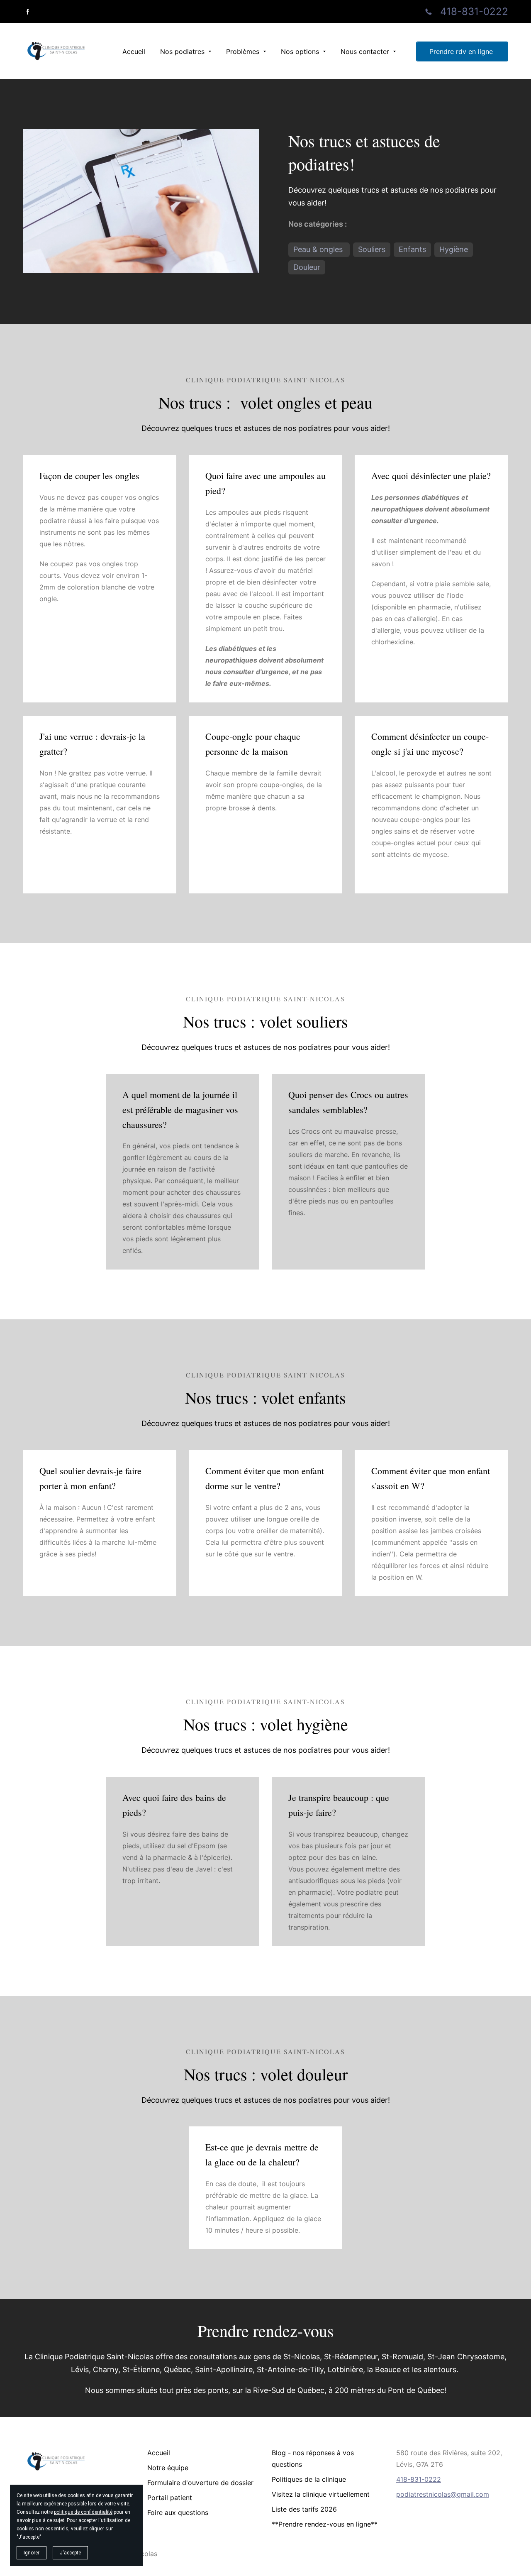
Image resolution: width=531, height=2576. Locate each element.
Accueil (159, 2453)
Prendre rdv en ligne (462, 51)
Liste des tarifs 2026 (304, 2509)
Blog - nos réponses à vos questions (313, 2459)
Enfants (412, 249)
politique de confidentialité (83, 2512)
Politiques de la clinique (309, 2479)
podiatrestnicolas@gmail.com (443, 2494)
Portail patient (170, 2498)
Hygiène (454, 249)
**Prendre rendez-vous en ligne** (325, 2524)
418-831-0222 (474, 11)
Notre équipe (168, 2468)
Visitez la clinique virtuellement (321, 2494)
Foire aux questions (178, 2512)
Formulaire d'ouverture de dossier (200, 2483)
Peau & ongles (319, 249)
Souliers (372, 249)
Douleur (307, 267)
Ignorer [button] (32, 2553)
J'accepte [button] (70, 2553)
